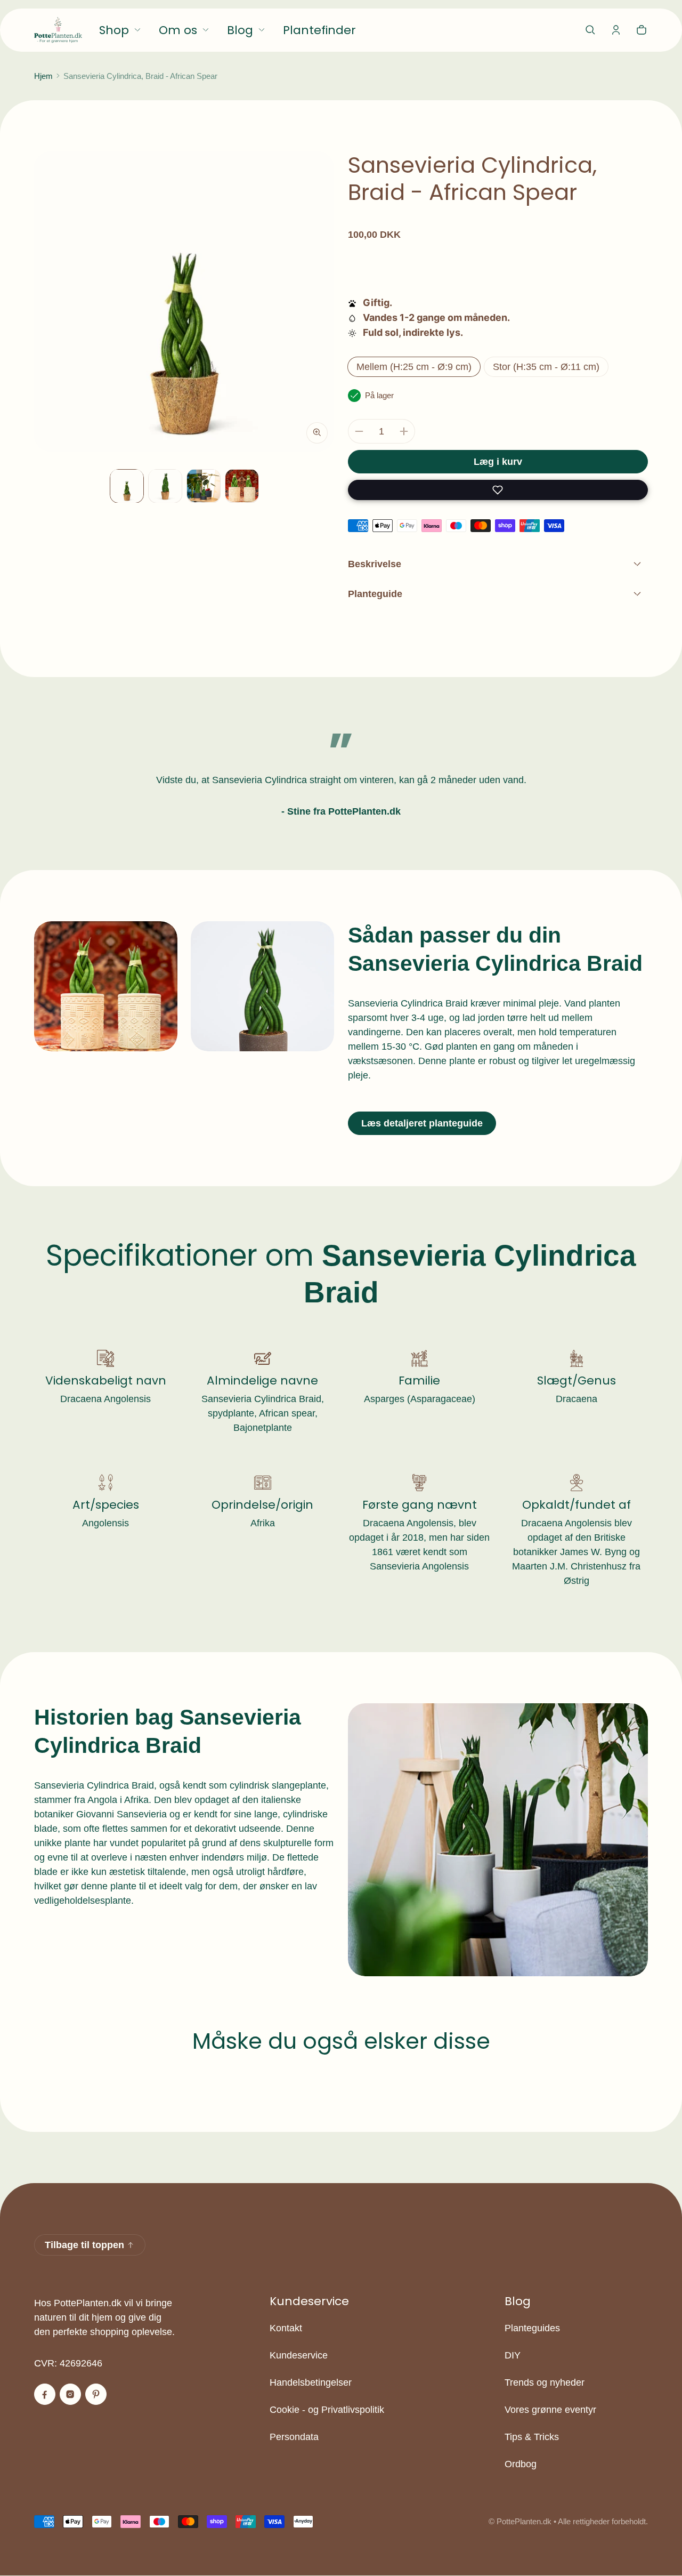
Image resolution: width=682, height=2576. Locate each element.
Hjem (43, 76)
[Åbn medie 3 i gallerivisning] (165, 486)
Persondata (294, 2437)
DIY (513, 2355)
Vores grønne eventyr (550, 2410)
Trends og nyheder (545, 2382)
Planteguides (532, 2328)
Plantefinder (319, 30)
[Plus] (404, 431)
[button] (590, 30)
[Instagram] (70, 2394)
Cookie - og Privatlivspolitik (327, 2410)
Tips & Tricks (532, 2437)
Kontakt (286, 2328)
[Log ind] (616, 30)
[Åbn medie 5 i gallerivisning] (242, 486)
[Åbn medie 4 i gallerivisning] (204, 486)
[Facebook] (45, 2394)
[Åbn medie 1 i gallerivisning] (127, 486)
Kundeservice (299, 2355)
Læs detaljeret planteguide (422, 1123)
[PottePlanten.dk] (58, 30)
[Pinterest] (96, 2394)
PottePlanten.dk (524, 2521)
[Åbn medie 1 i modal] (184, 301)
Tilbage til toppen (84, 2245)
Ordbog (521, 2464)
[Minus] (359, 431)
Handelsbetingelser (311, 2382)
